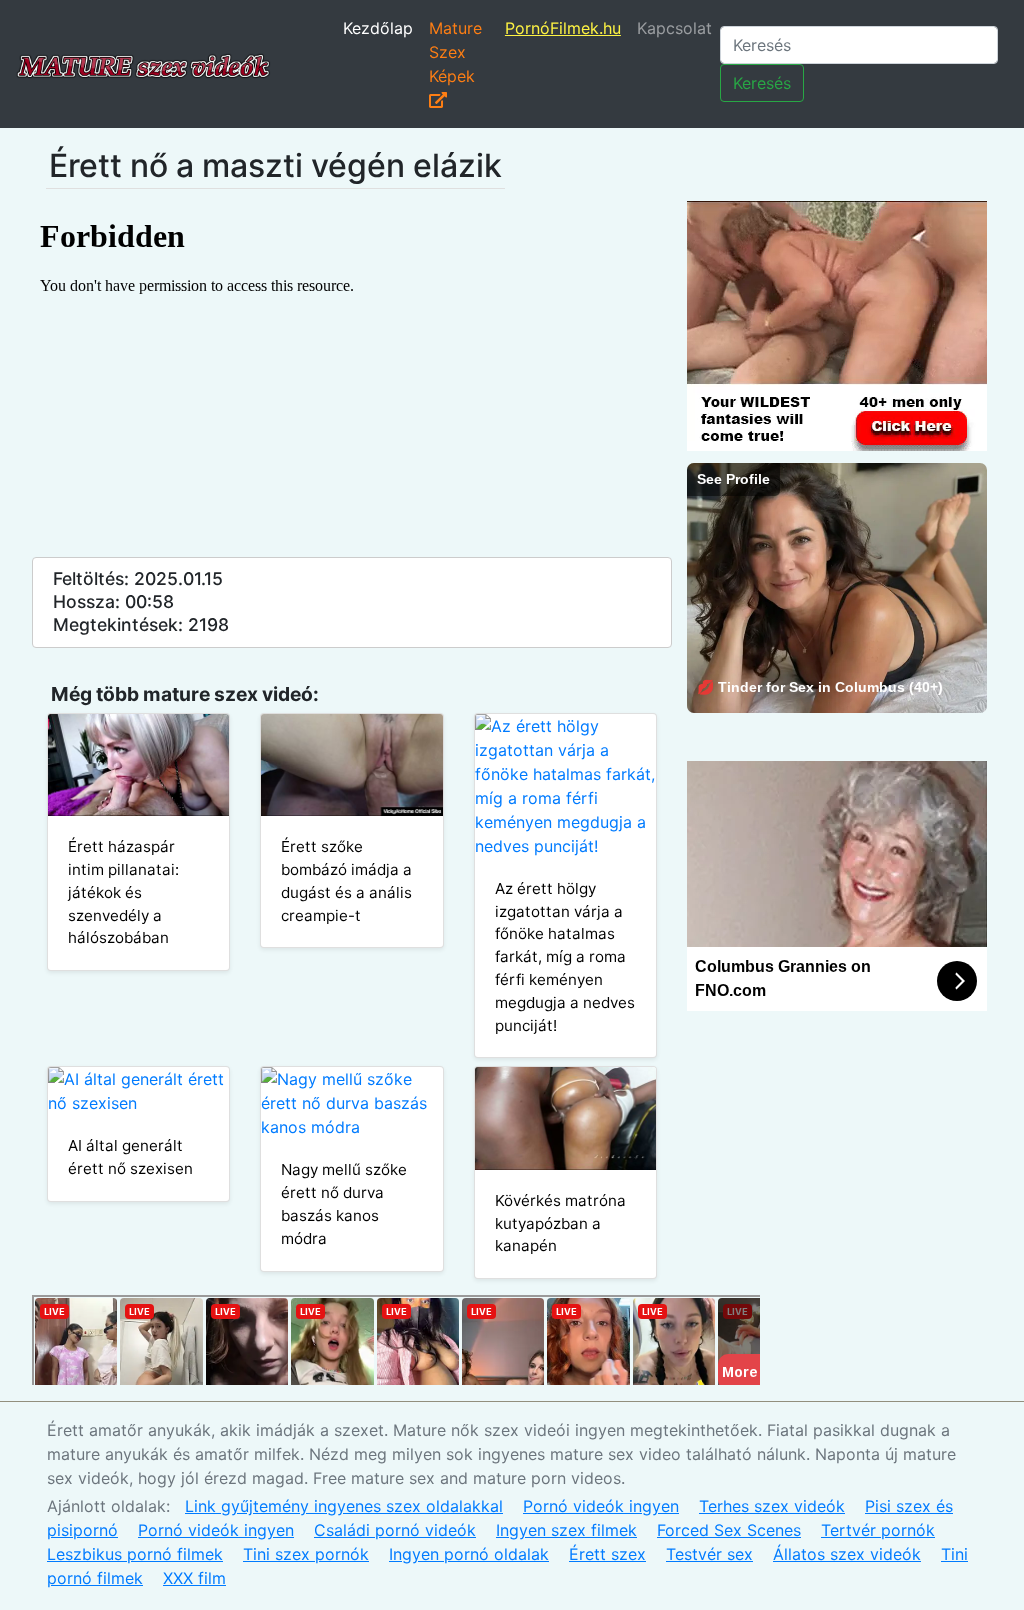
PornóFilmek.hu (563, 28)
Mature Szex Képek (455, 52)
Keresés (762, 83)
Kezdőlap (378, 28)
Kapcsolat (674, 28)
